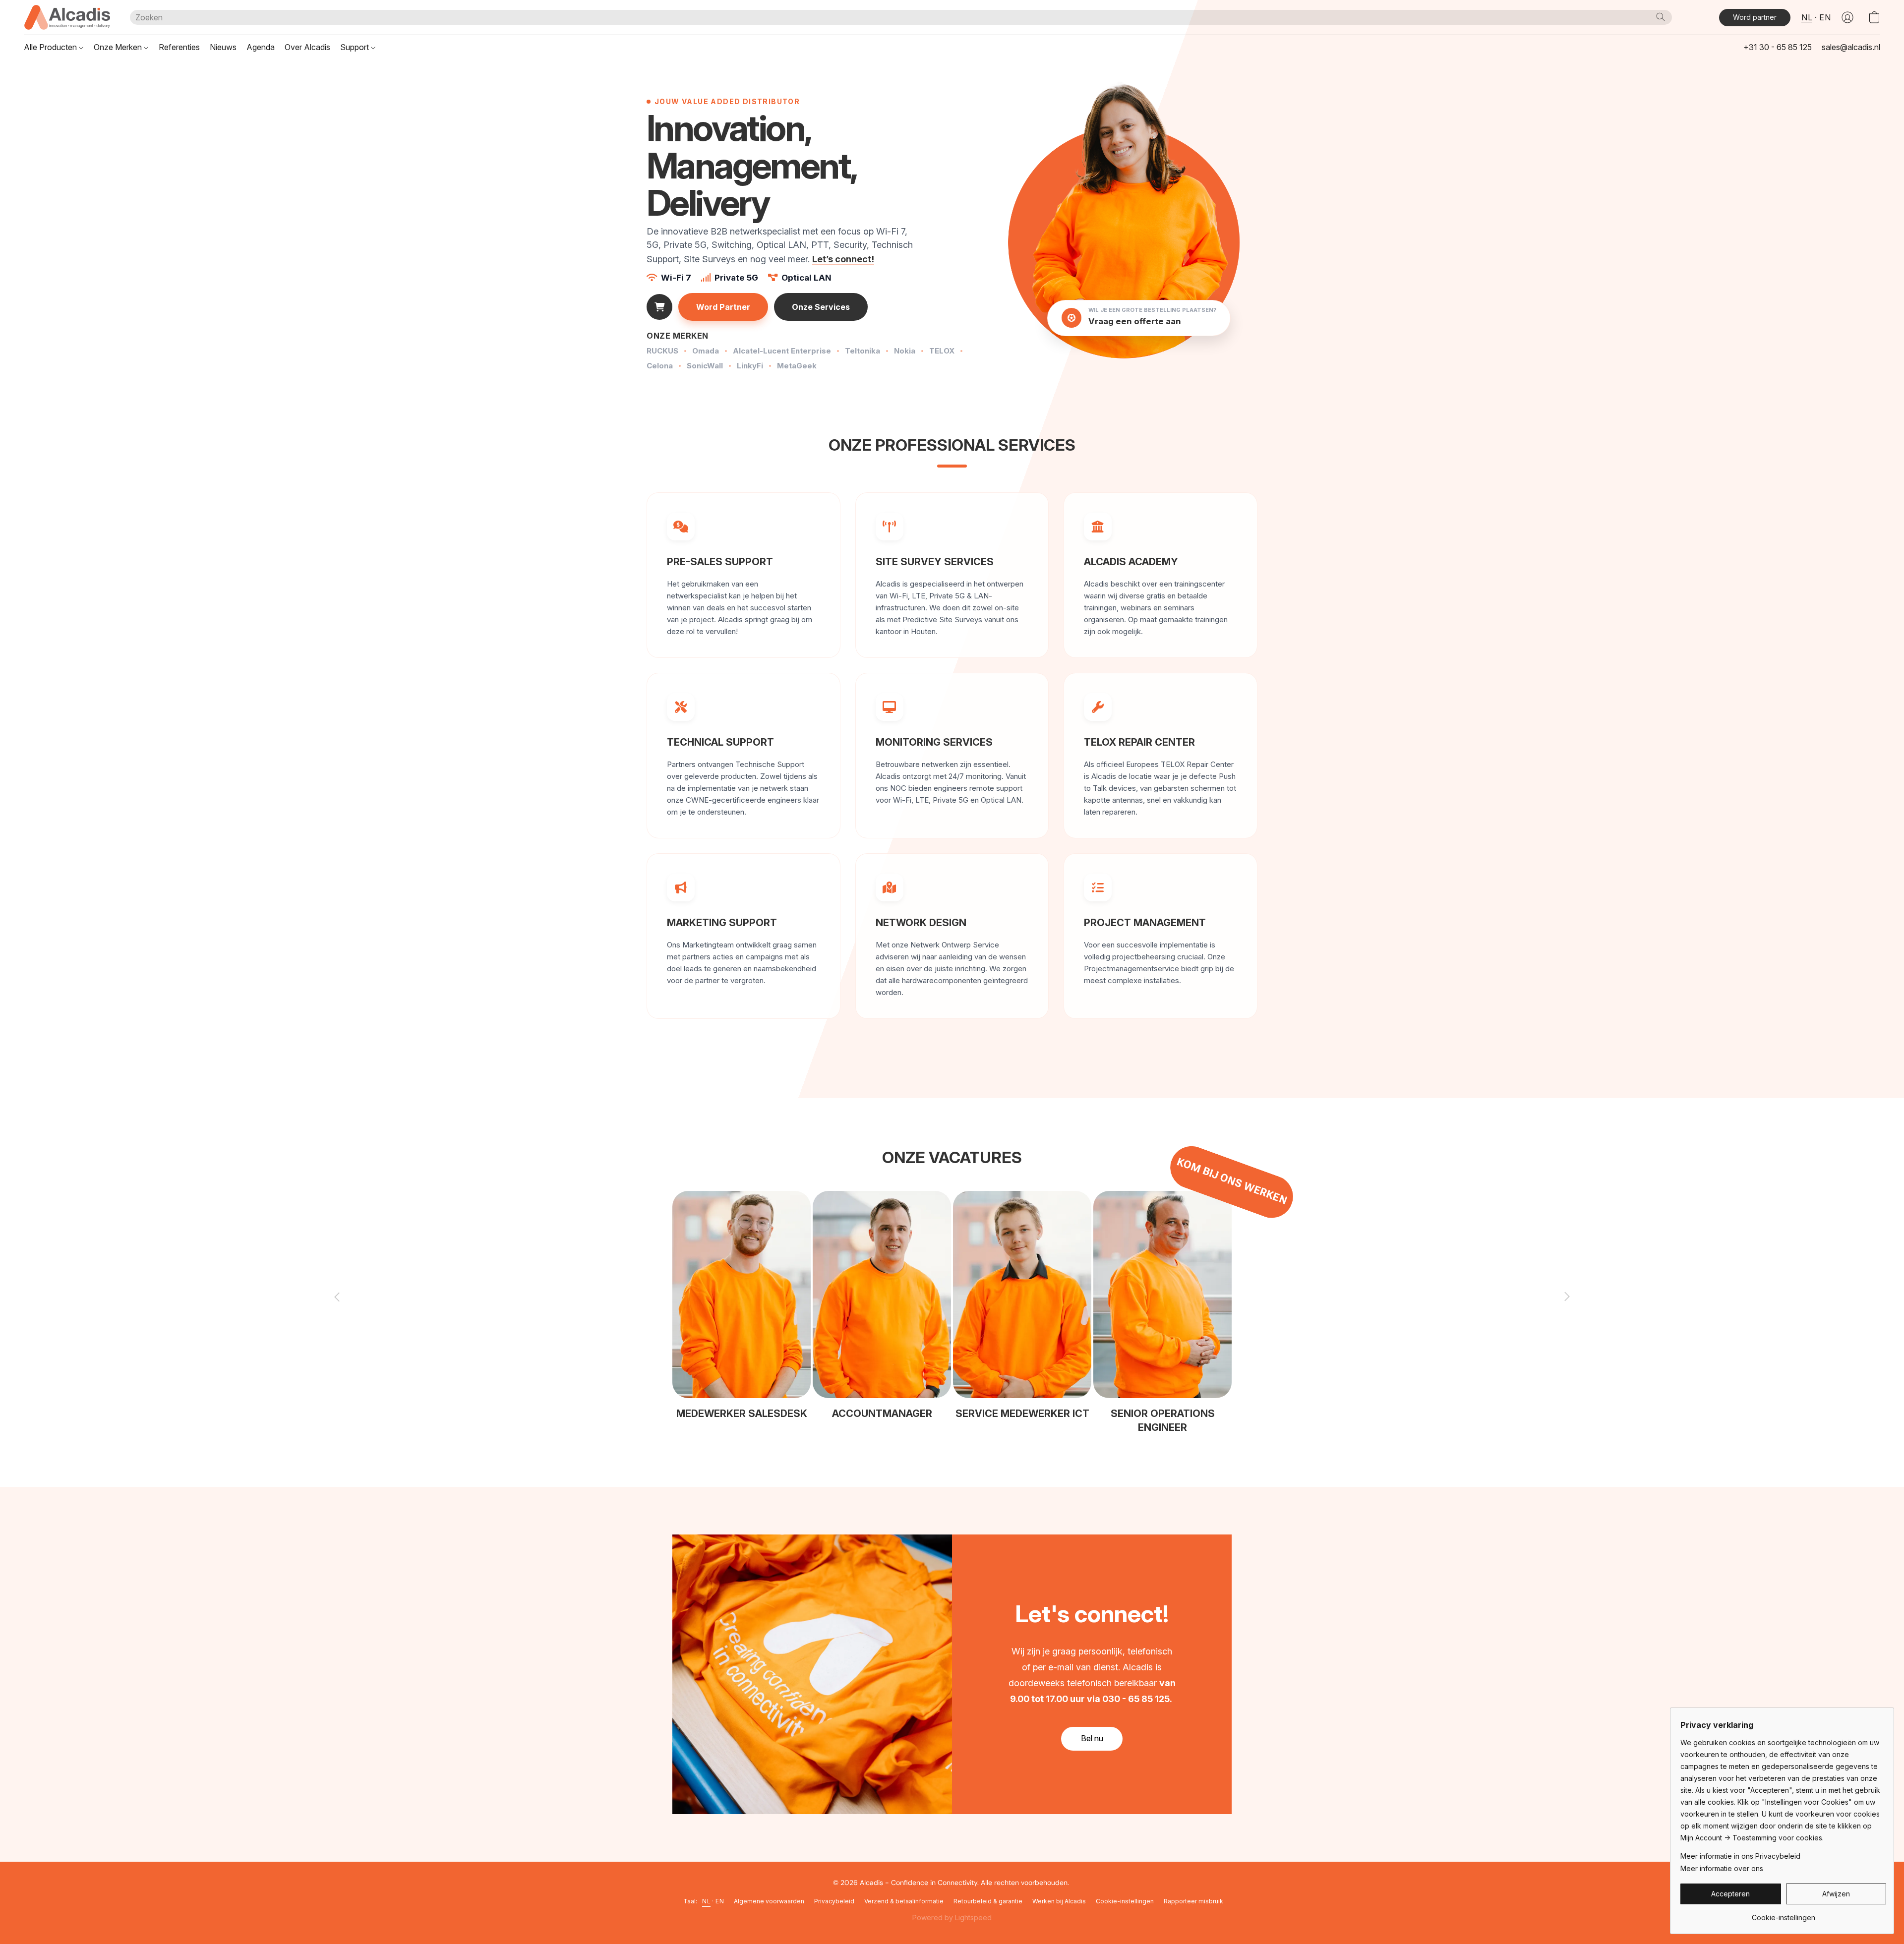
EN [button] (1825, 17)
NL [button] (1807, 17)
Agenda (261, 47)
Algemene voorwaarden (769, 1901)
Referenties (179, 47)
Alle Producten (51, 47)
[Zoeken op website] (1661, 17)
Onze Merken (119, 47)
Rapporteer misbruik (1193, 1901)
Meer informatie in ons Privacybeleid (1740, 1856)
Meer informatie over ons (1722, 1868)
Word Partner (723, 307)
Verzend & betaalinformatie (904, 1901)
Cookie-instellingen (1125, 1901)
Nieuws (223, 47)
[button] (67, 17)
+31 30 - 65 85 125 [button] (1778, 47)
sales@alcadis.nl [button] (1851, 47)
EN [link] (720, 1901)
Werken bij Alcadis (1059, 1901)
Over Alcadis (307, 47)
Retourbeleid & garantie (988, 1901)
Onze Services (821, 307)
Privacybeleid (834, 1901)
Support (356, 47)
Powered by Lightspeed (952, 1917)
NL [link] (706, 1901)
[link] (1783, 1914)
